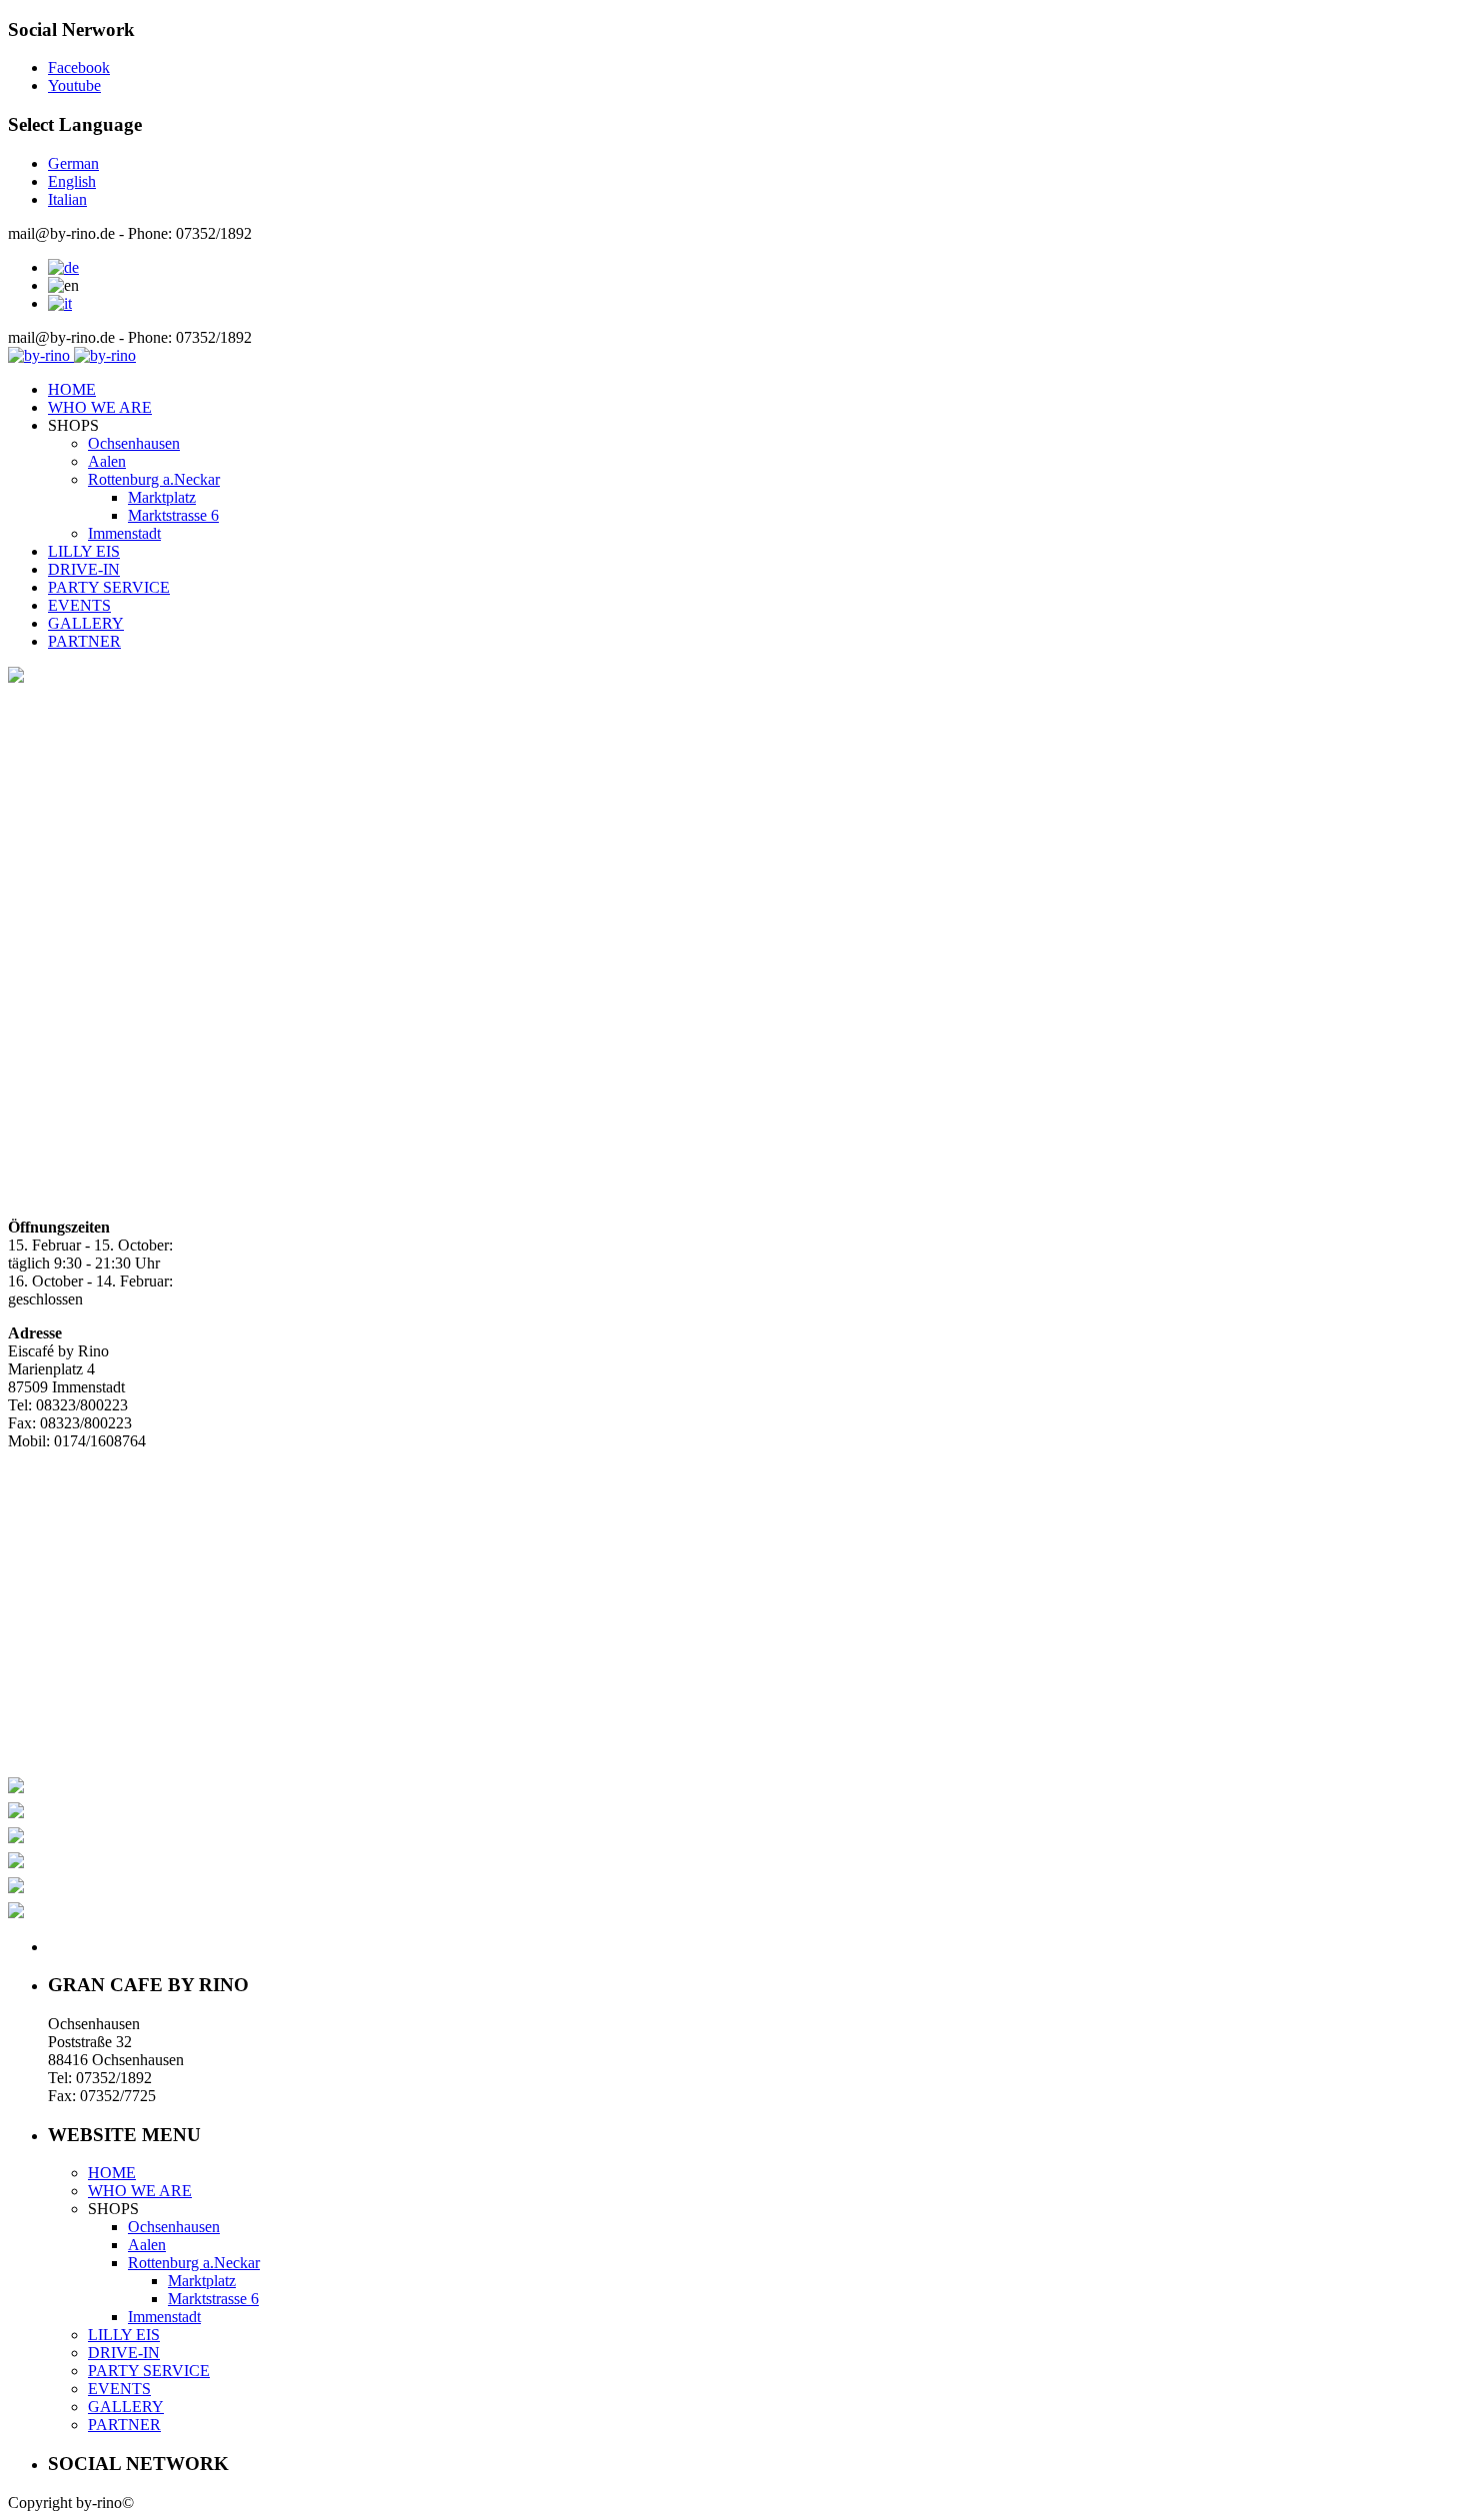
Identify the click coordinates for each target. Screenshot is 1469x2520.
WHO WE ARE (100, 407)
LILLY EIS (84, 551)
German (73, 163)
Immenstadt (124, 533)
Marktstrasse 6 (173, 515)
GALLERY (86, 623)
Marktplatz (162, 497)
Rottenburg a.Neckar (154, 479)
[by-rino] (72, 355)
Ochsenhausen (134, 443)
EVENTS (79, 605)
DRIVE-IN (84, 569)
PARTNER (84, 641)
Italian (67, 199)
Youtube (74, 85)
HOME (72, 389)
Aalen (107, 461)
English (72, 181)
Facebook (79, 67)
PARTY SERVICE (109, 587)
